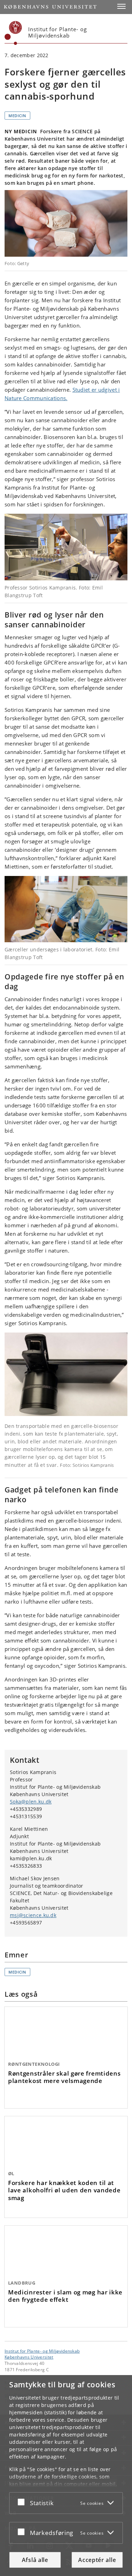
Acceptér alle (97, 2560)
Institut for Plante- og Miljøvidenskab (42, 2351)
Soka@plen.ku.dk (31, 1802)
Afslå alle (35, 2560)
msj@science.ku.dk (33, 1915)
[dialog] (66, 2476)
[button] (121, 6)
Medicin (17, 116)
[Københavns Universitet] (13, 33)
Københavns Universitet (29, 2357)
